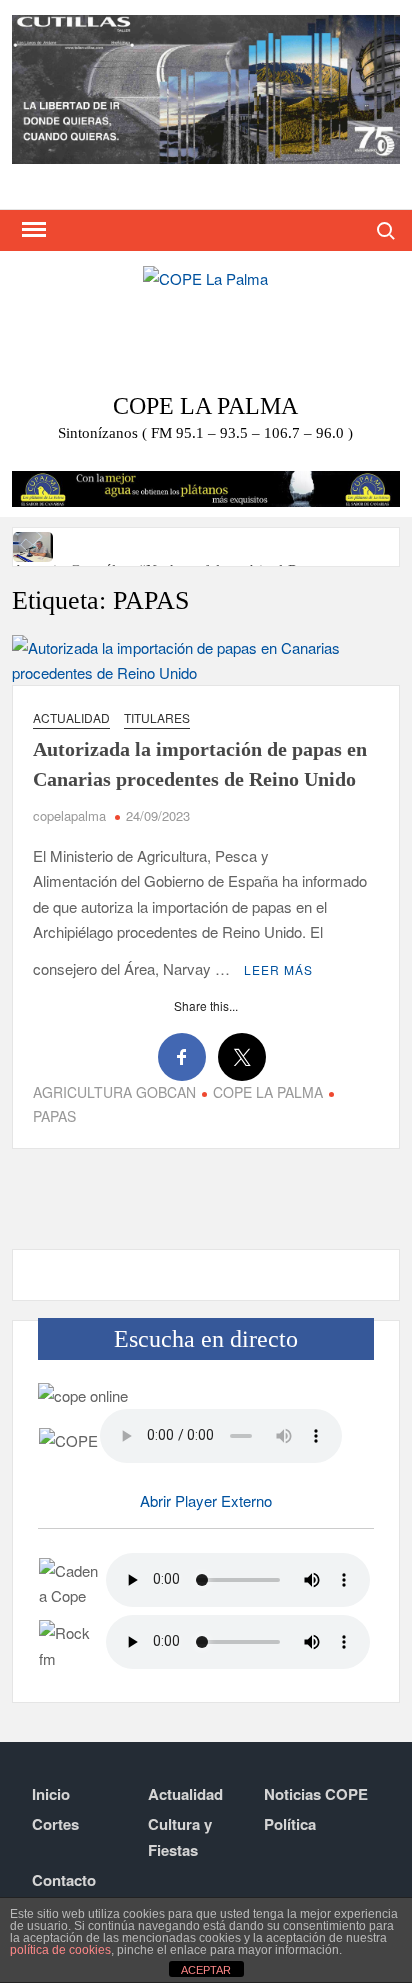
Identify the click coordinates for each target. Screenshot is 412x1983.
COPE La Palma (205, 406)
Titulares (157, 717)
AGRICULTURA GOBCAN (114, 1092)
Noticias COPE (316, 1794)
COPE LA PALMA (268, 1092)
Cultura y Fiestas (180, 1837)
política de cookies (60, 1950)
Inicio (51, 1794)
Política (290, 1824)
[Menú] (32, 230)
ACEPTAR (206, 1970)
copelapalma (69, 815)
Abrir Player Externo (206, 1500)
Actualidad (71, 717)
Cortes (55, 1824)
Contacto (64, 1880)
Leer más (278, 969)
